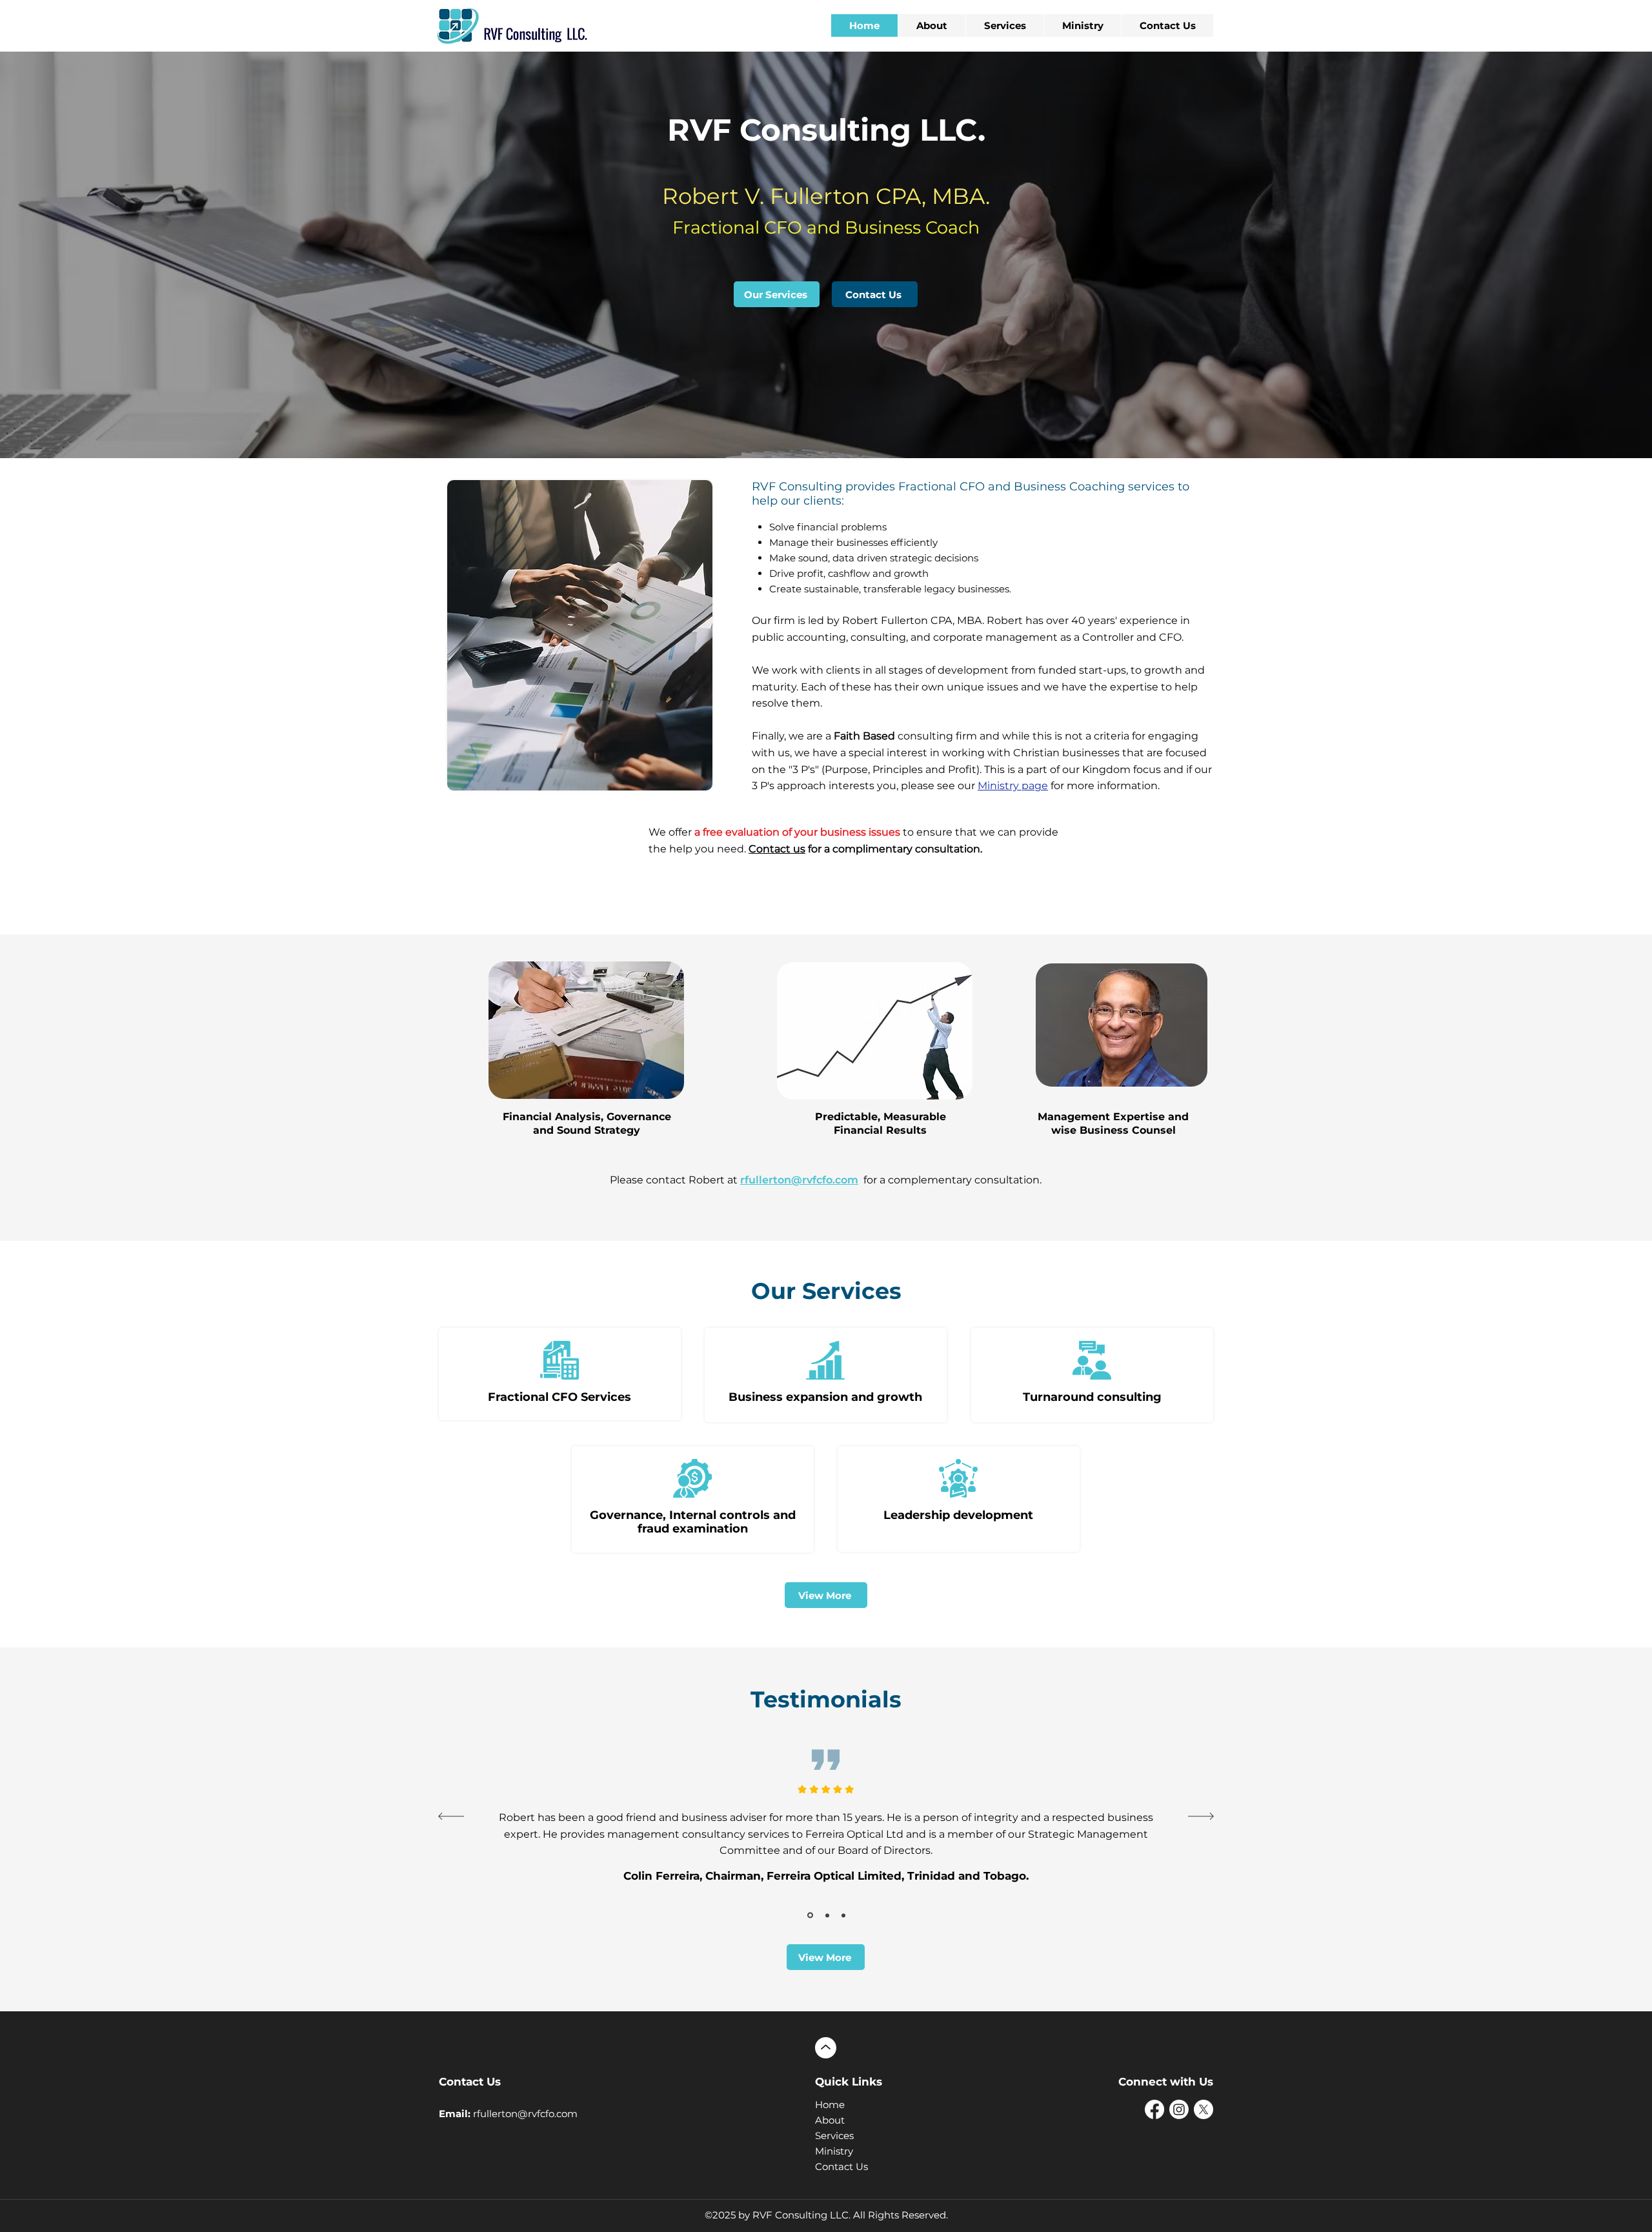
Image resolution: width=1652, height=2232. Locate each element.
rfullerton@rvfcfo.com (799, 1180)
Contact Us (841, 2167)
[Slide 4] (843, 1915)
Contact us (777, 849)
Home (830, 2105)
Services (834, 2136)
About (830, 2120)
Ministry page (1013, 786)
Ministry (834, 2151)
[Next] (1201, 1817)
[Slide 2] (809, 1915)
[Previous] (451, 1817)
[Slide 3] (826, 1915)
